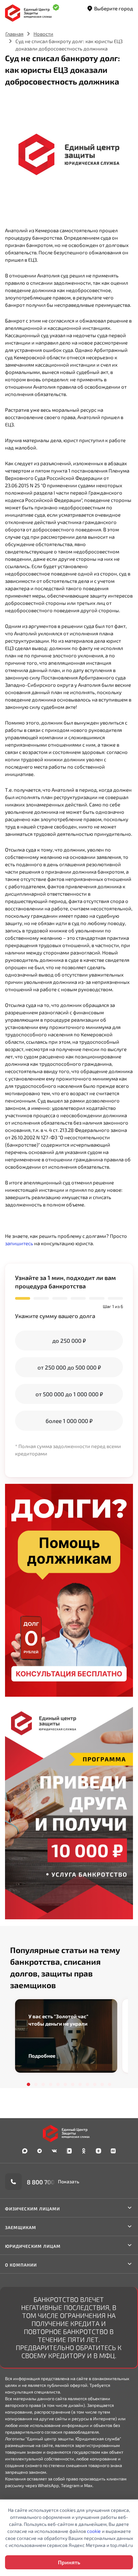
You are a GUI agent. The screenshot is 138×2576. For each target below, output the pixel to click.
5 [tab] (58, 2084)
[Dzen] (98, 2151)
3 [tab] (43, 2084)
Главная (14, 34)
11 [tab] (102, 2084)
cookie (94, 2531)
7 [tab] (73, 2084)
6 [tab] (65, 2084)
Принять (69, 2562)
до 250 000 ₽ (69, 1340)
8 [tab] (80, 2084)
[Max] (25, 2151)
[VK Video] (69, 2151)
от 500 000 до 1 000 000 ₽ (69, 1394)
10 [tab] (95, 2084)
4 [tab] (51, 2084)
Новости (43, 34)
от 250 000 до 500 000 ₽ (69, 1367)
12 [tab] (110, 2084)
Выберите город (114, 8)
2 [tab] (36, 2084)
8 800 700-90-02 (50, 2182)
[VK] (54, 2151)
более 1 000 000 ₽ (69, 1421)
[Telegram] (40, 2151)
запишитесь (19, 1243)
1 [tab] (28, 2084)
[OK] (84, 2151)
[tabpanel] (66, 2036)
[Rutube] (113, 2151)
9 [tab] (87, 2084)
